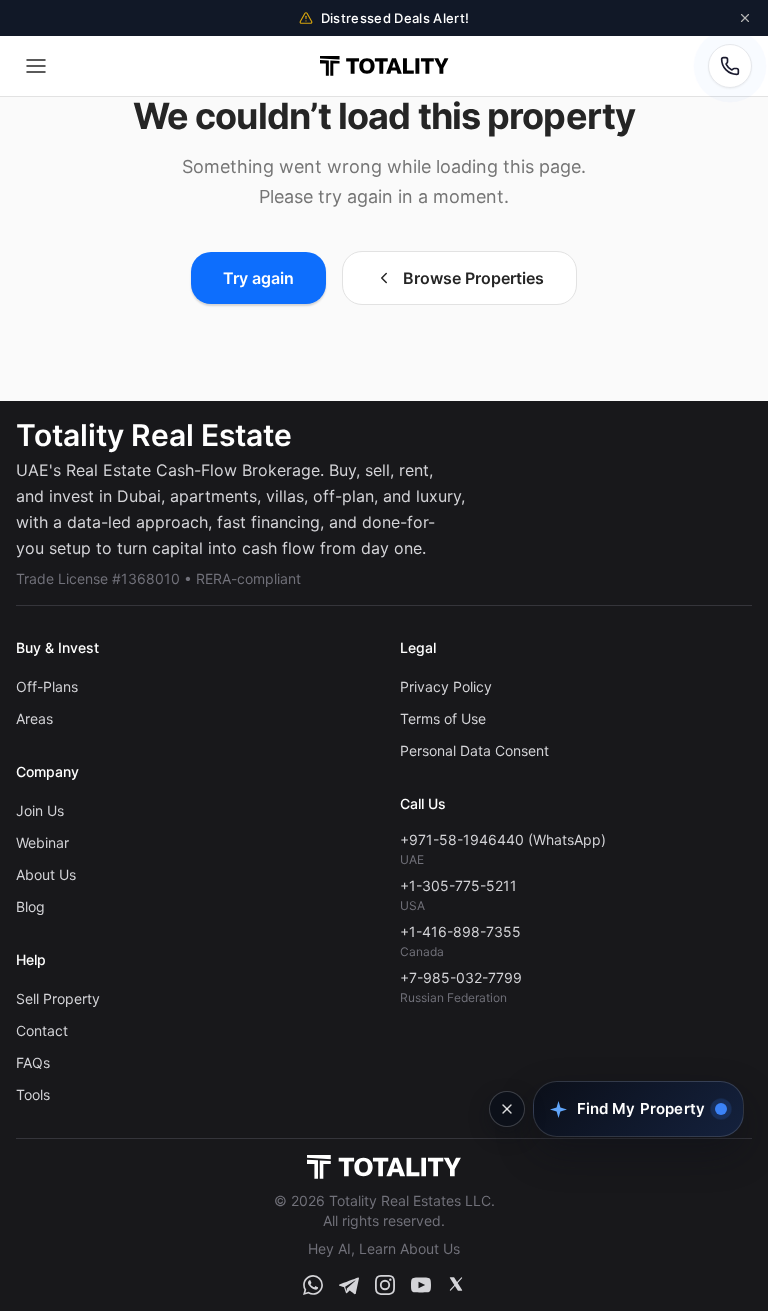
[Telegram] (349, 1285)
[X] (456, 1285)
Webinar (42, 842)
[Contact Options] (730, 66)
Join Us (40, 810)
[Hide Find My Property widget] (507, 1109)
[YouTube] (421, 1285)
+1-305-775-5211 (458, 885)
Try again (258, 278)
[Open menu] (36, 66)
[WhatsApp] (313, 1285)
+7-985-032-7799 (461, 977)
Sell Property (58, 998)
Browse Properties (473, 278)
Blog (30, 906)
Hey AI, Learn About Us (384, 1248)
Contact (42, 1030)
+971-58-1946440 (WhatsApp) (503, 839)
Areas (34, 718)
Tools (33, 1094)
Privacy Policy (446, 686)
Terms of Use (443, 718)
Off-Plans (47, 686)
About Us (46, 874)
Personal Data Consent (474, 750)
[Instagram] (385, 1285)
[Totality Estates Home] (384, 66)
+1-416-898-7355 (460, 931)
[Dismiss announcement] (745, 18)
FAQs (33, 1062)
